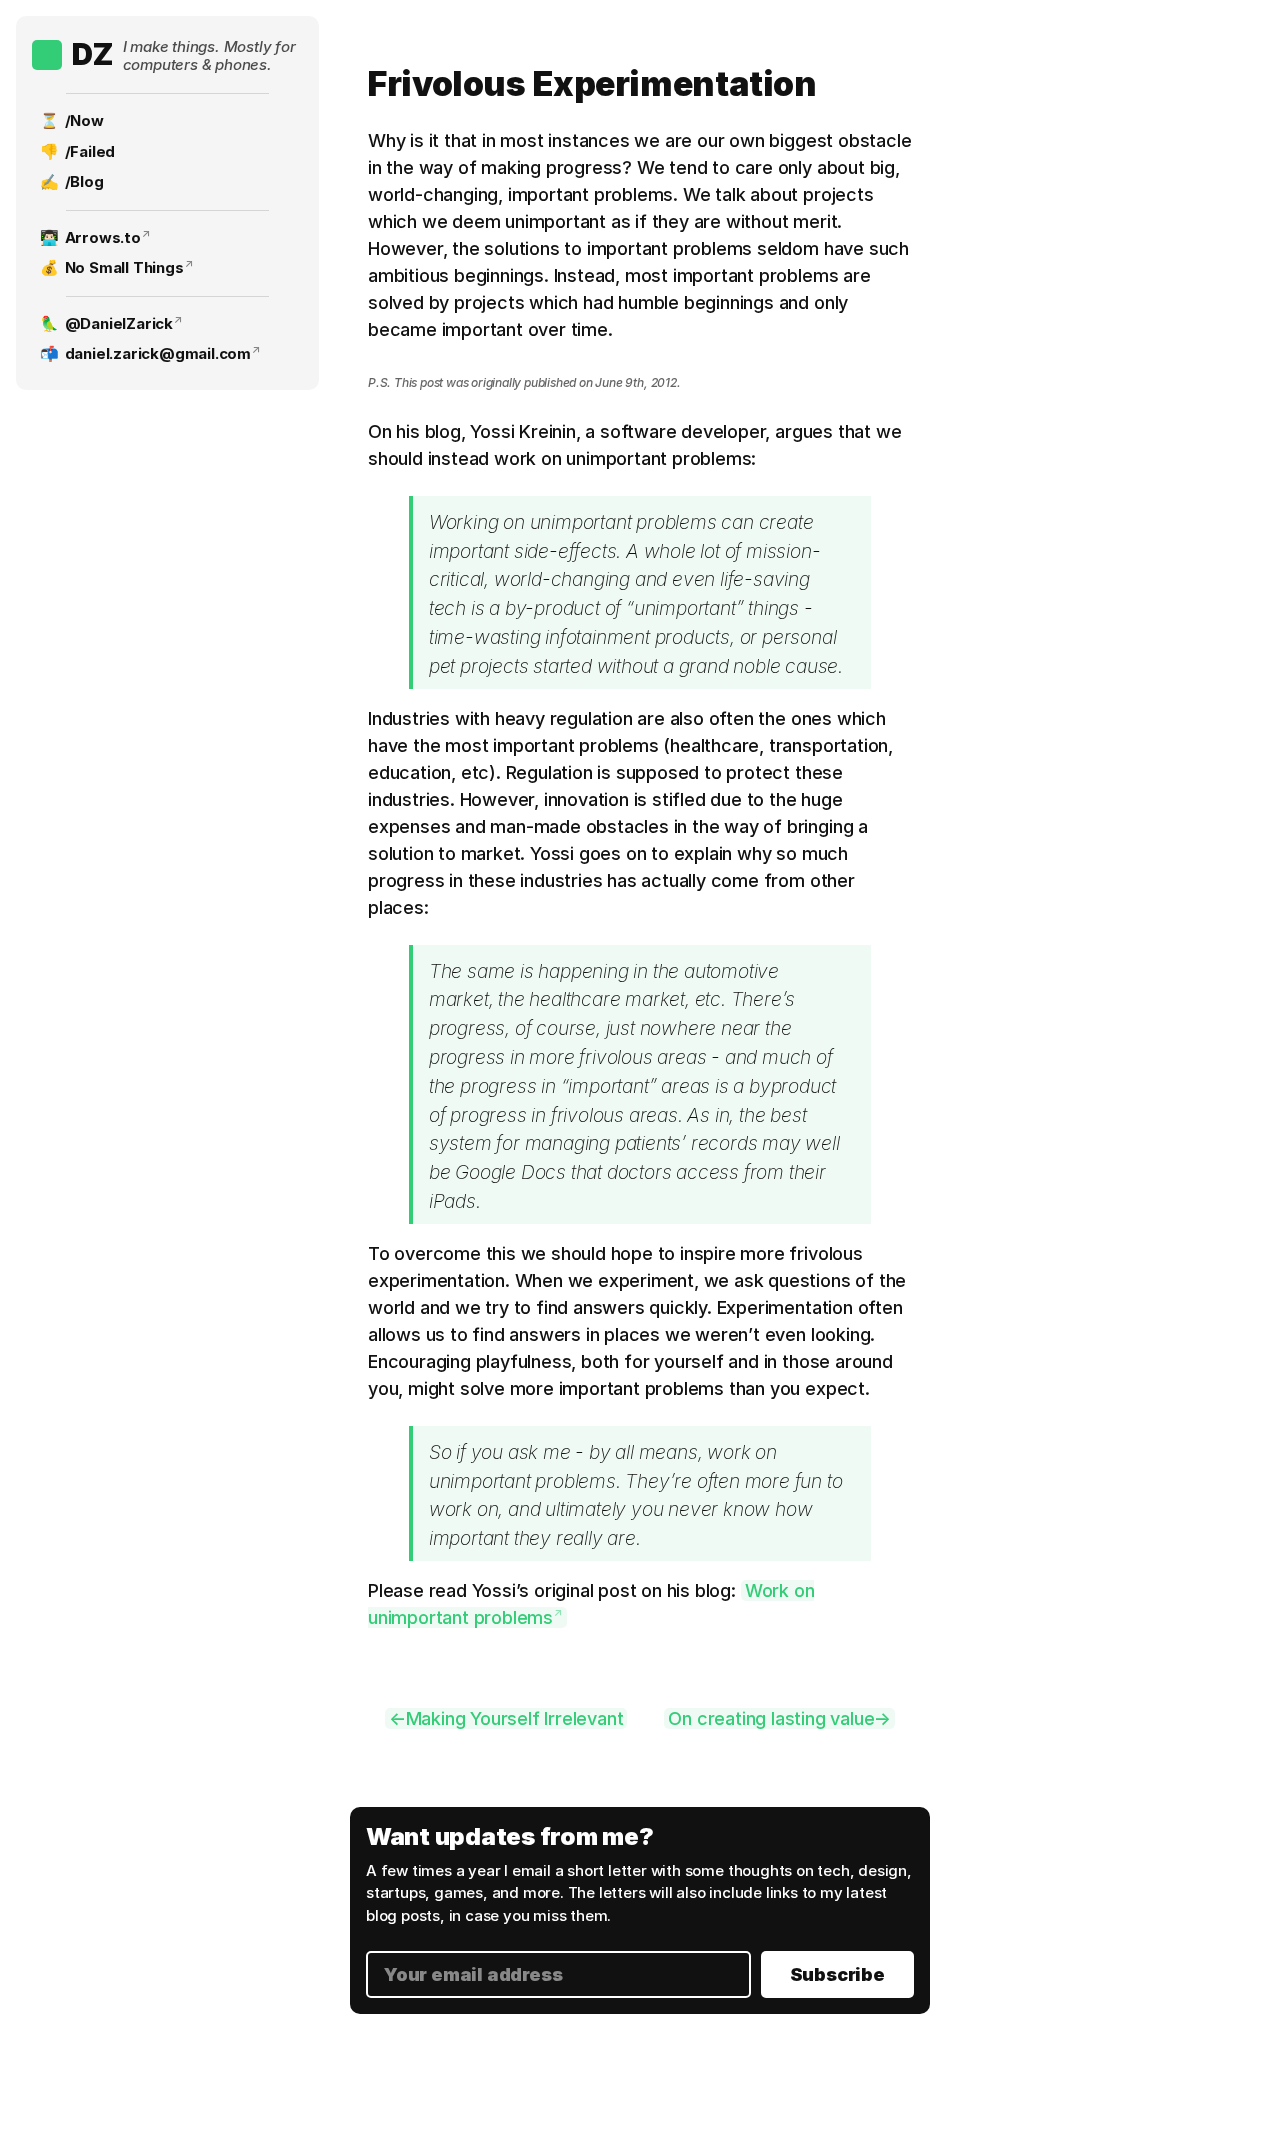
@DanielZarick (119, 323)
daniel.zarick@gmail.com (158, 353)
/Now (84, 120)
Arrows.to (103, 237)
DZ (92, 54)
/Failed (90, 151)
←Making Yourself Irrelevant (506, 1718)
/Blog (84, 181)
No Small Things (124, 267)
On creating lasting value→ (779, 1718)
